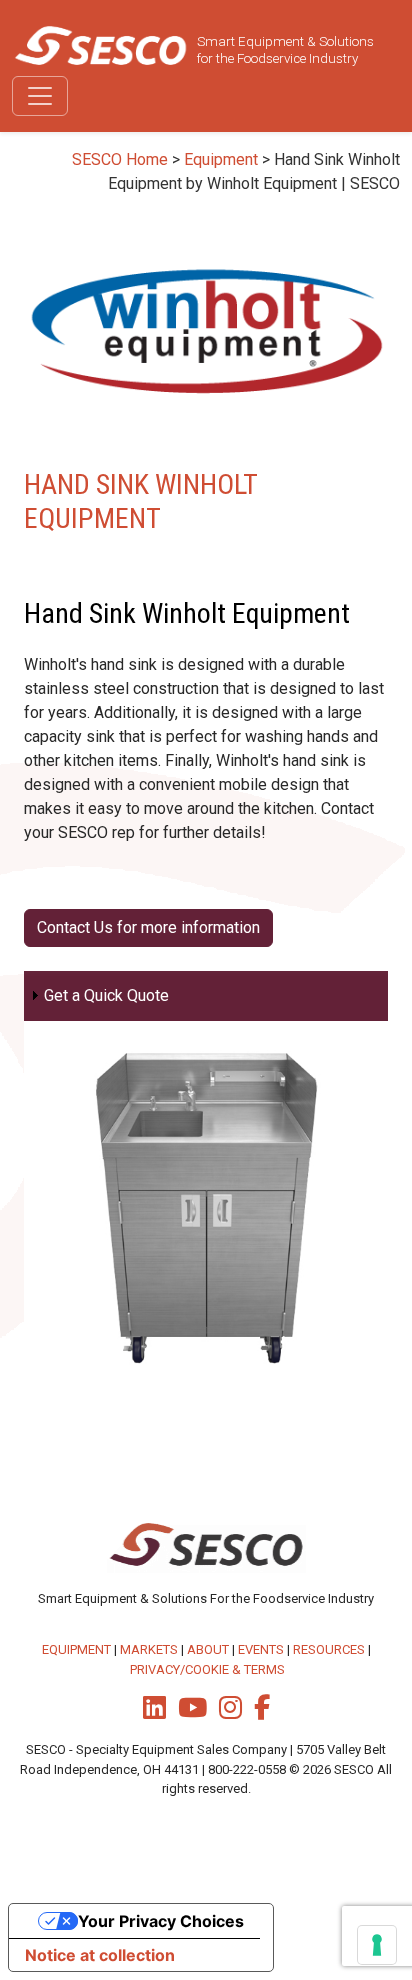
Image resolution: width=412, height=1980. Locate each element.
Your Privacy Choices (161, 1921)
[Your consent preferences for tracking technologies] (377, 1945)
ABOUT (208, 1649)
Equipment (221, 159)
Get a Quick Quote (106, 995)
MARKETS (149, 1649)
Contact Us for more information (148, 927)
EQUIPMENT (76, 1649)
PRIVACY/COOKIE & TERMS (207, 1669)
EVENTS (261, 1649)
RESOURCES (329, 1649)
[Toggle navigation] (40, 96)
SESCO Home (120, 159)
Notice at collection (100, 1955)
